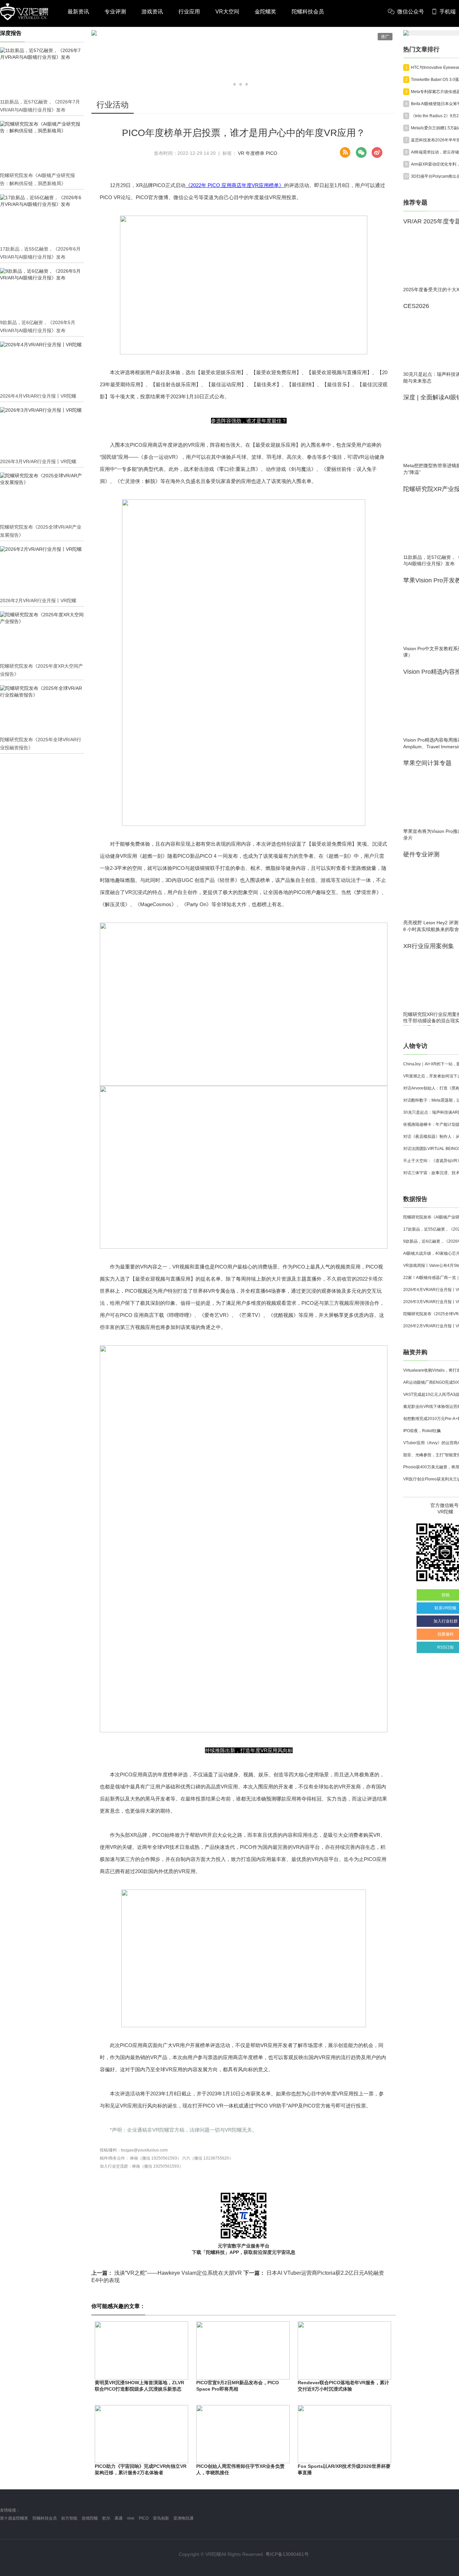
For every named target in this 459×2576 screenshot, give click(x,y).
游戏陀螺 (90, 2518)
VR (241, 153)
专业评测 (115, 12)
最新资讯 (78, 12)
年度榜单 (255, 153)
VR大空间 (227, 12)
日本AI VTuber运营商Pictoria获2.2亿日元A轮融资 (314, 2273)
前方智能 (69, 2518)
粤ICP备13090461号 (287, 2554)
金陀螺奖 (265, 12)
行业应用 (189, 12)
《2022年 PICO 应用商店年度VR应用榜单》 (235, 185)
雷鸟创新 (161, 2518)
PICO (272, 153)
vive (131, 2518)
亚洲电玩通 (183, 2518)
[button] (235, 84)
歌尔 (106, 2518)
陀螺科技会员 (308, 12)
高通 (119, 2518)
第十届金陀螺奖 (14, 2518)
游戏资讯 (152, 12)
